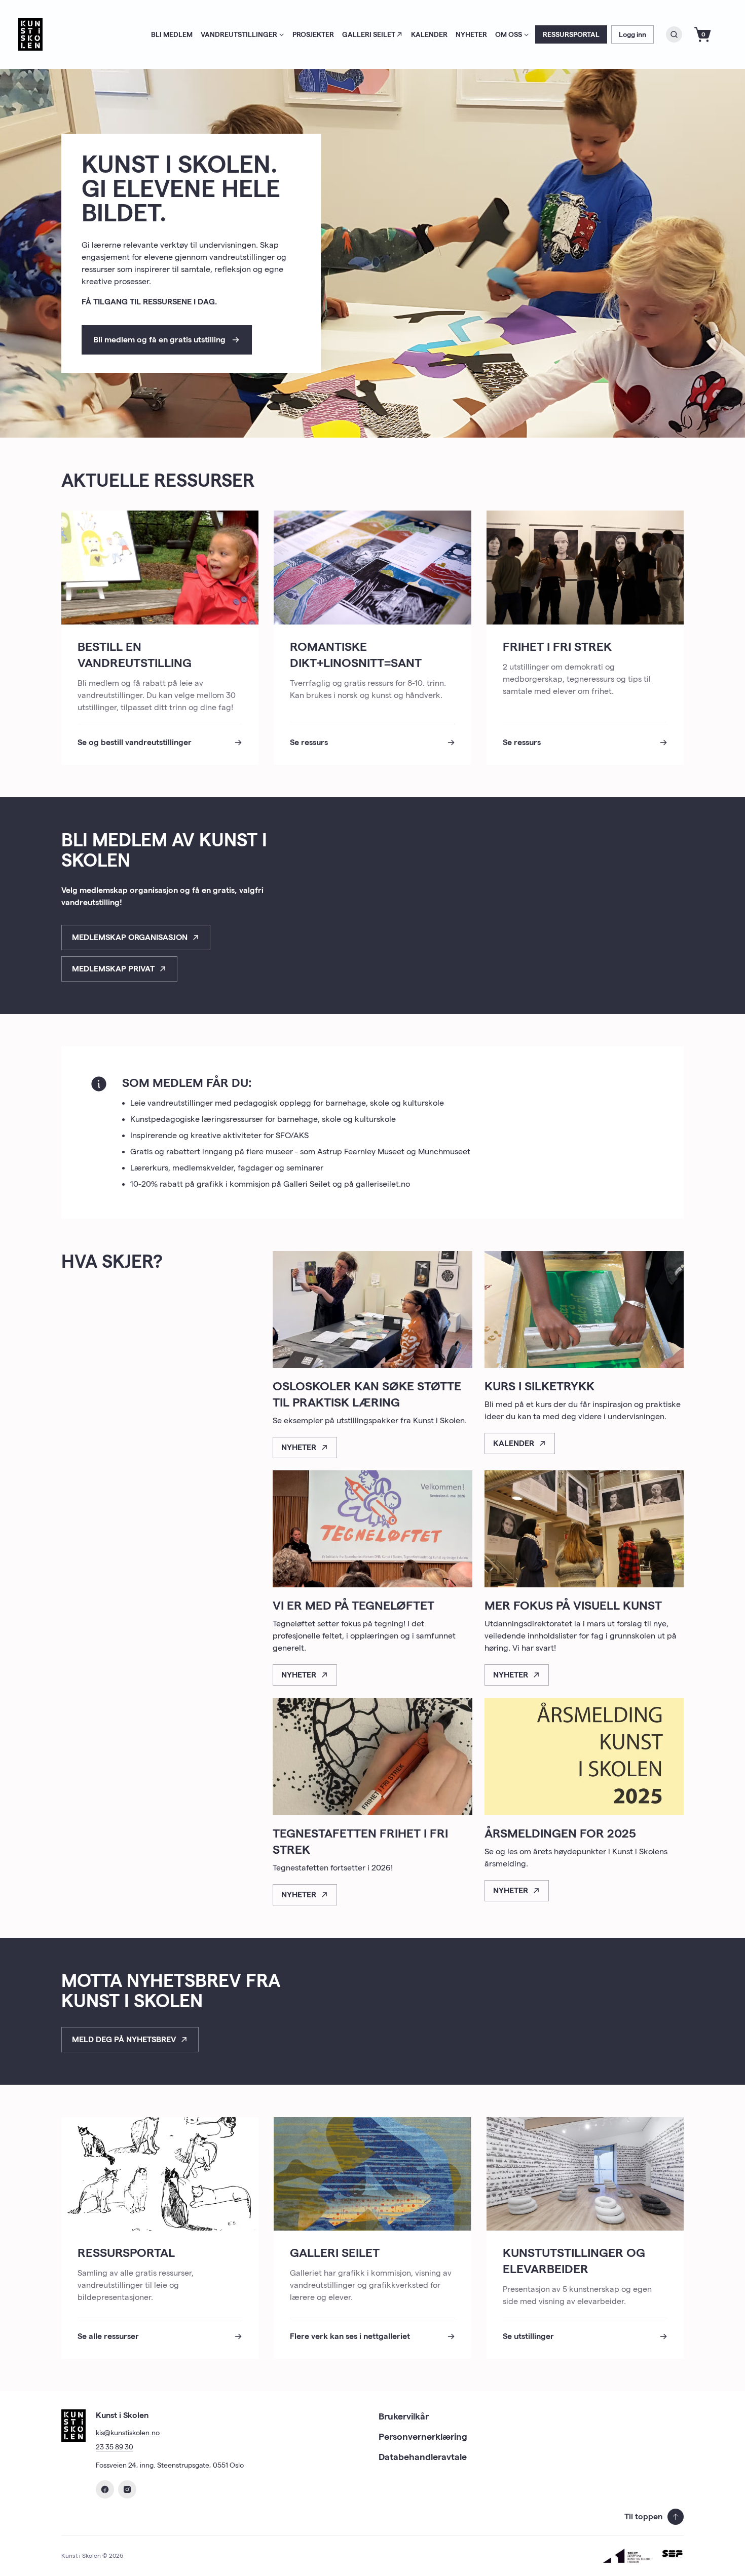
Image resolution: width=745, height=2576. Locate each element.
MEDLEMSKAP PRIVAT (113, 969)
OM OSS (509, 34)
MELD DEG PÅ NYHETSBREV (124, 2039)
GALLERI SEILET (369, 34)
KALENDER (429, 34)
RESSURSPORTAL (571, 34)
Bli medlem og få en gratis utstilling (159, 340)
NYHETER (471, 34)
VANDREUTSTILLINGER (239, 34)
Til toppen (643, 2516)
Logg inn (632, 34)
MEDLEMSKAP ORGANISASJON (130, 937)
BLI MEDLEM (172, 34)
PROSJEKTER (313, 34)
